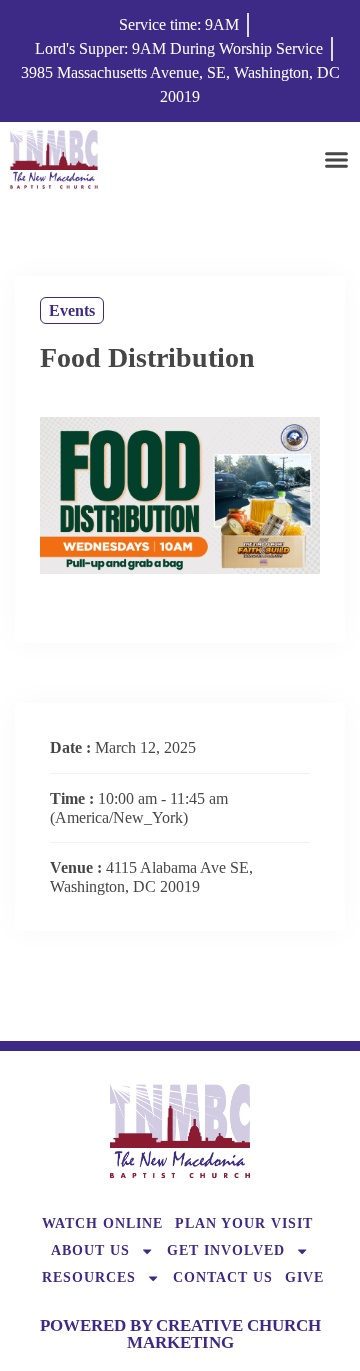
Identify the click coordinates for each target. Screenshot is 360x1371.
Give (304, 1277)
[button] (337, 159)
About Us (90, 1250)
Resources (89, 1277)
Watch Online (102, 1223)
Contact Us (223, 1277)
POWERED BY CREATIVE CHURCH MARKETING (180, 1334)
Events (72, 310)
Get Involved (226, 1250)
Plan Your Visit (244, 1223)
